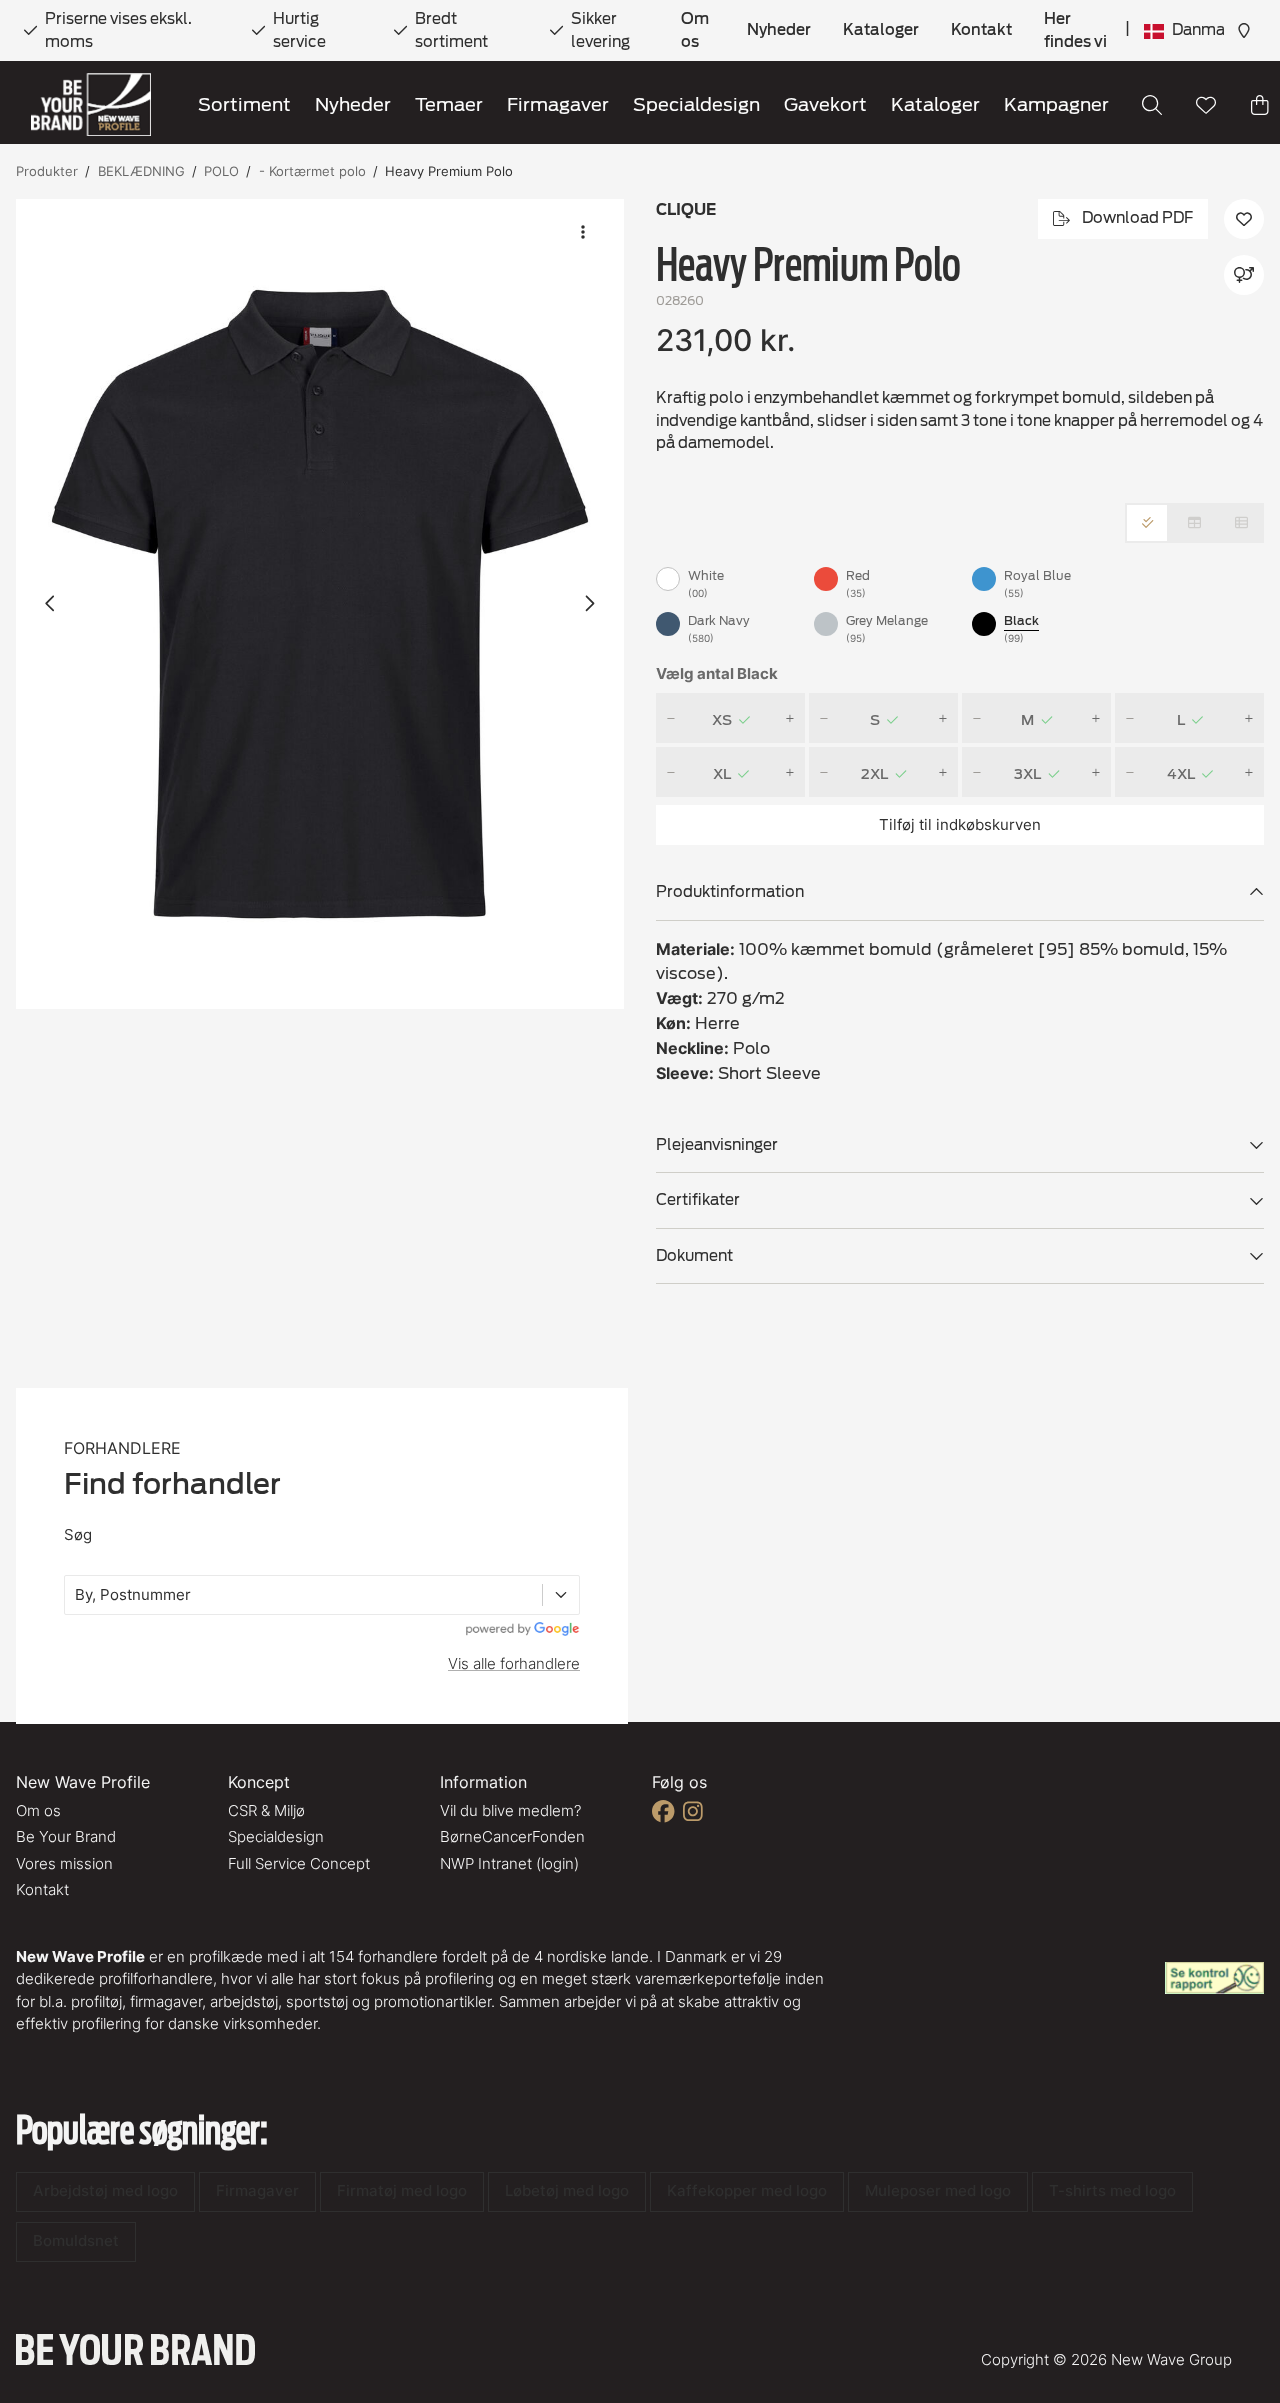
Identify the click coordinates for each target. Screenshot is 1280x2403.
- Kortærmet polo (312, 171)
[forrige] (51, 604)
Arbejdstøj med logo (105, 2190)
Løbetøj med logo (567, 2190)
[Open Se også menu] (1244, 275)
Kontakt (981, 30)
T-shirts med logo (1112, 2190)
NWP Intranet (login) (509, 1863)
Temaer (449, 104)
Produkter (47, 171)
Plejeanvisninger (717, 1145)
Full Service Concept (299, 1863)
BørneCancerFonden (512, 1836)
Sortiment (244, 104)
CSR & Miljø (266, 1810)
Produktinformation (730, 892)
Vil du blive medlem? (510, 1810)
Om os (695, 30)
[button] (320, 604)
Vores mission (64, 1863)
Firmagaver (558, 104)
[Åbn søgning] (1152, 105)
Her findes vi (1075, 30)
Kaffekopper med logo (747, 2190)
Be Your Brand (66, 1836)
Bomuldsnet (76, 2240)
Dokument (694, 1256)
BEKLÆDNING (141, 171)
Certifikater (698, 1200)
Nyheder (779, 30)
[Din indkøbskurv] (1260, 105)
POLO (221, 171)
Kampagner (1056, 104)
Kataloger (881, 30)
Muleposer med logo (938, 2190)
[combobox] (77, 1595)
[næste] (589, 604)
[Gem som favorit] (1206, 105)
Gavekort (825, 104)
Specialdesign (696, 104)
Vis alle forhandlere (514, 1663)
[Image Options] (583, 232)
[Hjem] (91, 104)
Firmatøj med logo (402, 2190)
